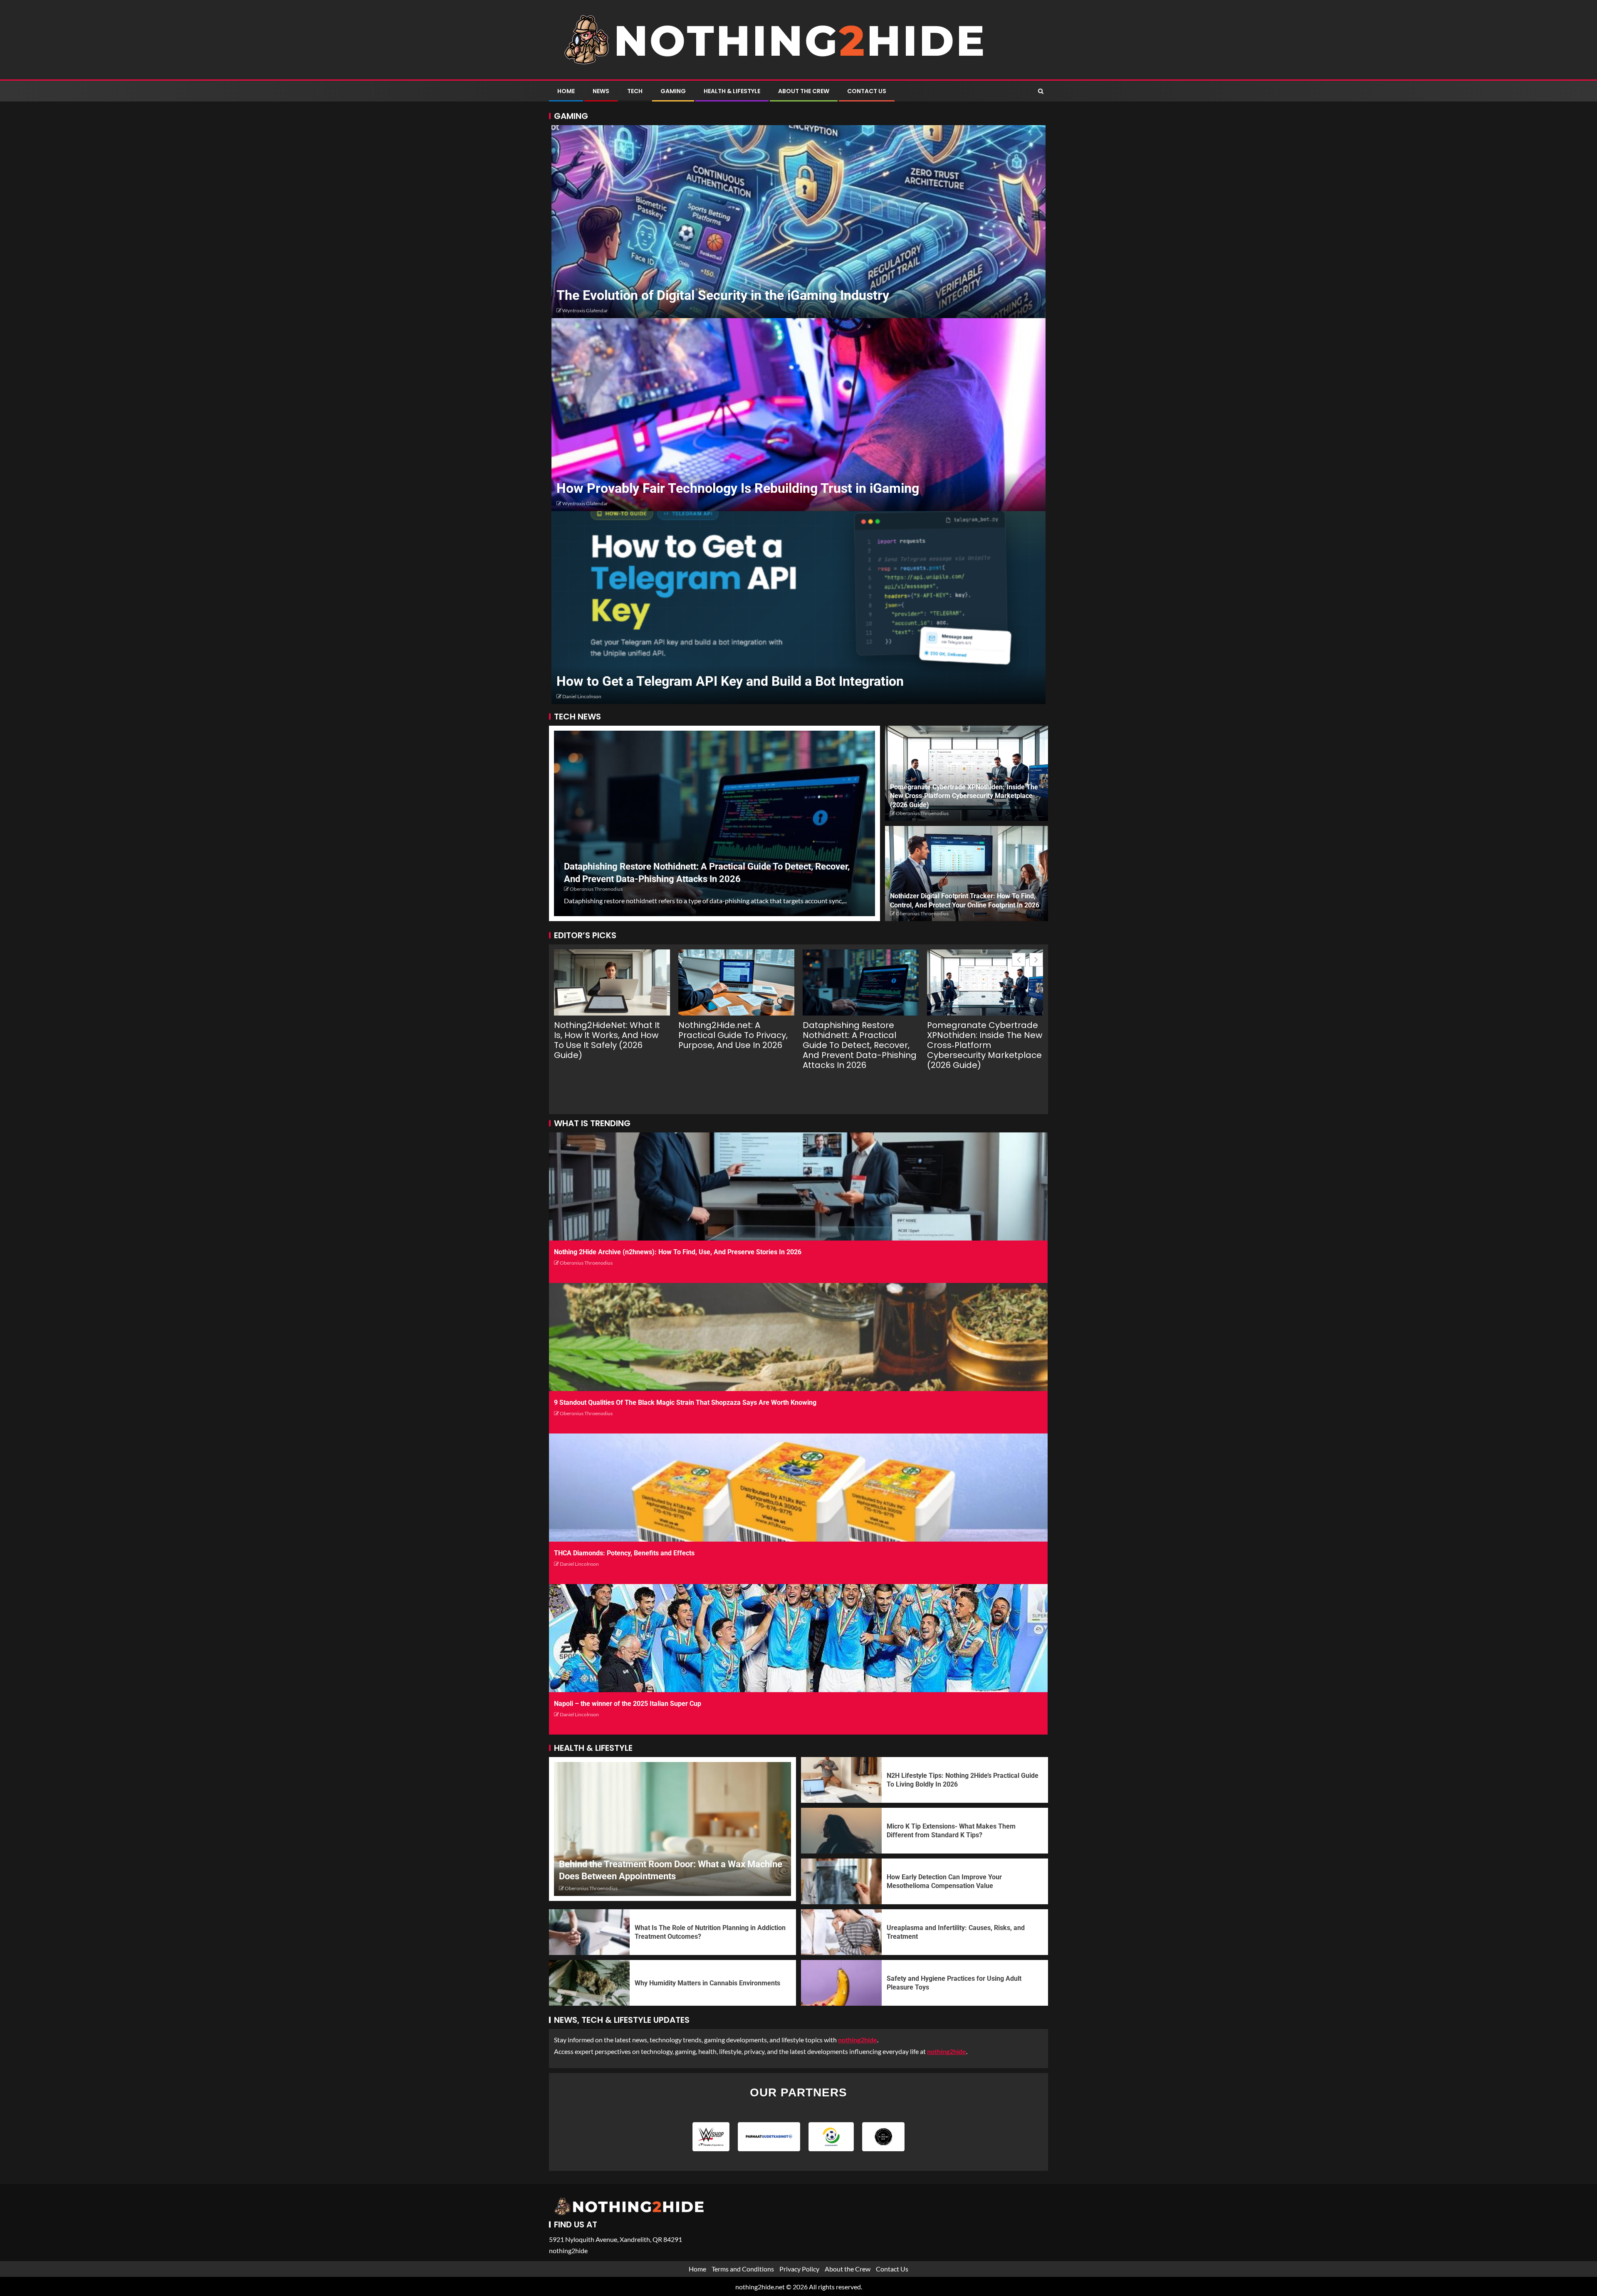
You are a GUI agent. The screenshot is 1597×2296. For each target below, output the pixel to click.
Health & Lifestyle (732, 91)
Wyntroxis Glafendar (585, 310)
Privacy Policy (799, 2269)
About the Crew (804, 91)
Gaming (673, 91)
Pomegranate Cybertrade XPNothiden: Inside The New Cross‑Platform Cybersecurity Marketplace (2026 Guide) (964, 796)
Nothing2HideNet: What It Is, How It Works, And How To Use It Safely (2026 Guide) (607, 1040)
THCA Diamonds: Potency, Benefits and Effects (624, 1553)
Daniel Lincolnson (582, 696)
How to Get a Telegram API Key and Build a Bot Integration (730, 681)
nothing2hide (947, 2051)
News (601, 91)
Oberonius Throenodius (596, 889)
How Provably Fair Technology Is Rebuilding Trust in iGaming (738, 488)
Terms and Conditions (743, 2269)
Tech (635, 91)
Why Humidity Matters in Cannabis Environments (707, 1983)
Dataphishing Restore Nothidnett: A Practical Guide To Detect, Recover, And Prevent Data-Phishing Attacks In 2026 (860, 1045)
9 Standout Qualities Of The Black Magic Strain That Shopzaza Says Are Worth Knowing (685, 1403)
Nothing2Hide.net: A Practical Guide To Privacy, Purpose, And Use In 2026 (733, 1035)
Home (566, 91)
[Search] (1041, 91)
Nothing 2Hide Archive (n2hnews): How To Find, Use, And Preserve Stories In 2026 (678, 1252)
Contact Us (867, 91)
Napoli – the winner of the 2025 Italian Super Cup (628, 1704)
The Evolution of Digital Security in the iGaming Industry (723, 295)
